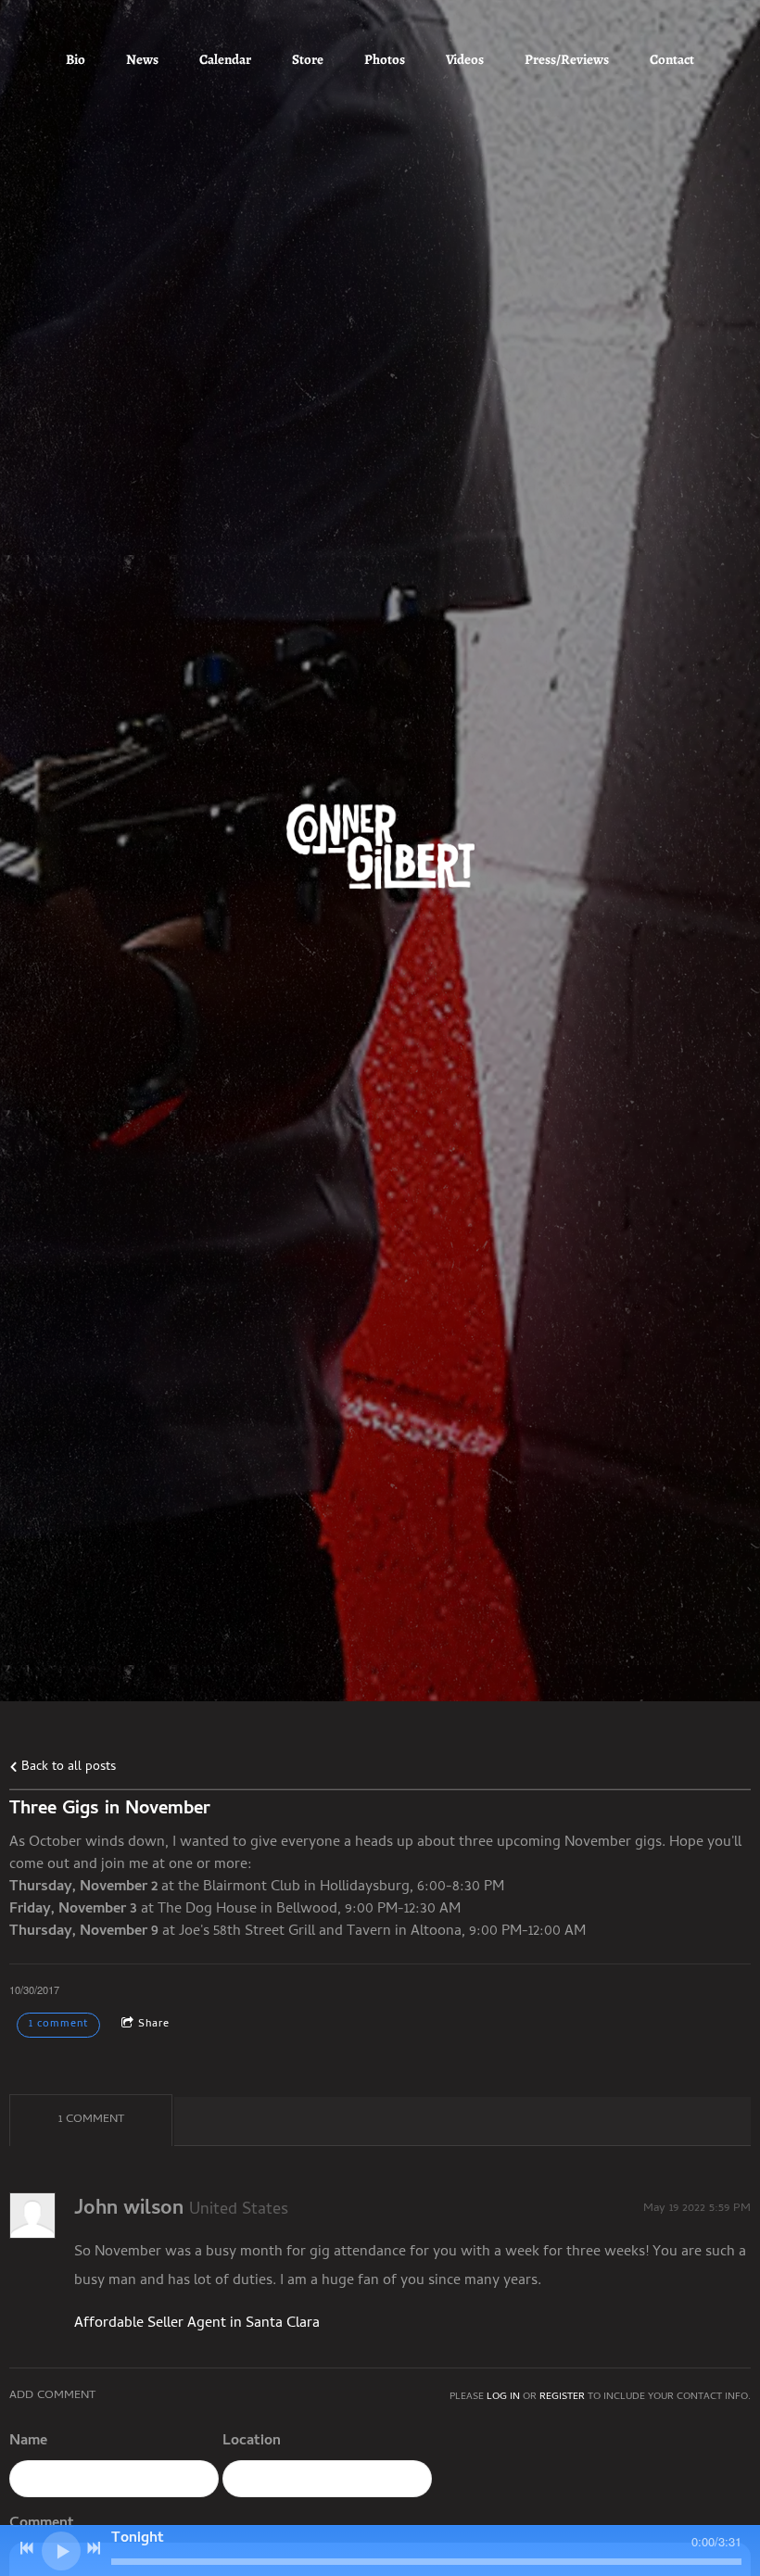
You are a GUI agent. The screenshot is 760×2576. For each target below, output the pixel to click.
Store (308, 59)
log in (503, 2397)
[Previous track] (27, 2548)
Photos (385, 59)
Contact (672, 59)
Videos (465, 59)
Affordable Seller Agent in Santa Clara (197, 2324)
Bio (76, 59)
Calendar (225, 59)
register (562, 2397)
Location (252, 2442)
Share (154, 2025)
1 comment (58, 2025)
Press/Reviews (567, 59)
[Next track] (94, 2548)
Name (28, 2442)
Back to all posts (67, 1768)
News (142, 59)
